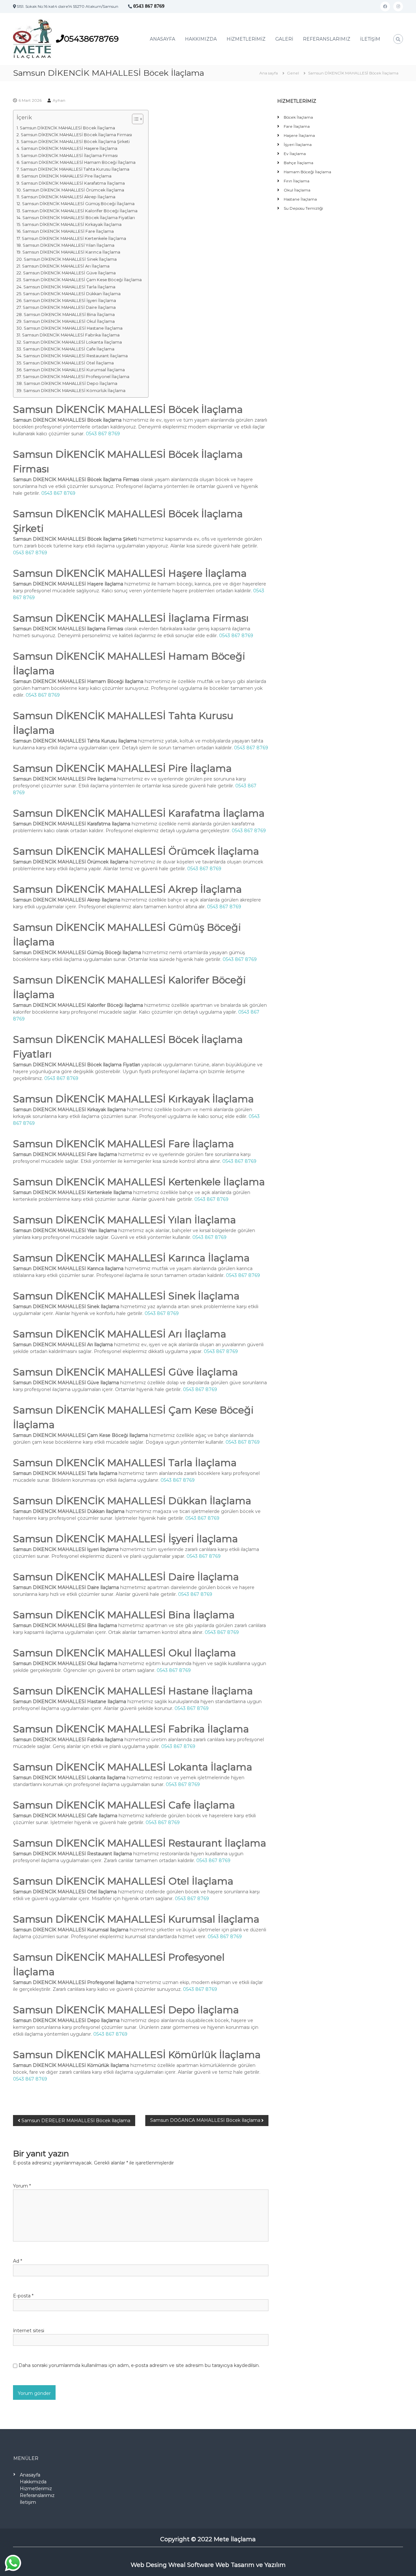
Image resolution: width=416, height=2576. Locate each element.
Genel (293, 73)
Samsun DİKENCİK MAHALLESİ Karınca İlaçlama (71, 252)
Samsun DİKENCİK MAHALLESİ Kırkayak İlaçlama (72, 224)
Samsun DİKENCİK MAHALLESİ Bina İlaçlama (69, 315)
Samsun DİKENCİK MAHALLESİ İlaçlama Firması (69, 156)
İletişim (28, 2502)
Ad (18, 2261)
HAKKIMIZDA (201, 39)
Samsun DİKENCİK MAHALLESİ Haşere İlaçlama (69, 148)
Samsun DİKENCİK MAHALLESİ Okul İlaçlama (69, 321)
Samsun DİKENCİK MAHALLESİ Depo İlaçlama (71, 383)
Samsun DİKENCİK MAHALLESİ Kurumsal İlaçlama (74, 370)
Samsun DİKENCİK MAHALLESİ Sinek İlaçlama (70, 259)
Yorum (22, 2186)
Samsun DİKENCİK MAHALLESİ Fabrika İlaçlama (71, 335)
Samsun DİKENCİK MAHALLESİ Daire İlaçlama (69, 307)
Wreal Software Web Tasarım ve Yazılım (227, 2565)
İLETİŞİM (370, 39)
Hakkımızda (33, 2482)
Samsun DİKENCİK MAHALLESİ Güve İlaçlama (69, 273)
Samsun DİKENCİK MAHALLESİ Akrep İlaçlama (68, 197)
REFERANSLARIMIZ (327, 39)
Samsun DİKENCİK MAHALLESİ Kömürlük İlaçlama (74, 391)
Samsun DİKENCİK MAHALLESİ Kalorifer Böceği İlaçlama (80, 211)
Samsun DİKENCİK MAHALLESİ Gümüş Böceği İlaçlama (78, 204)
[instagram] (398, 7)
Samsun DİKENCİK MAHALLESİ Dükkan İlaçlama (72, 294)
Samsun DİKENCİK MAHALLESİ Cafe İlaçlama (69, 349)
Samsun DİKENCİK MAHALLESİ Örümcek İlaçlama (73, 190)
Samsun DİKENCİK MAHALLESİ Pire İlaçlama (66, 176)
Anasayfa (30, 2475)
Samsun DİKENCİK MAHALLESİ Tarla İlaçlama (69, 287)
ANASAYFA (162, 39)
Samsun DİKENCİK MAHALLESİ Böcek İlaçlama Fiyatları (79, 218)
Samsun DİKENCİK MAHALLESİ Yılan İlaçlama (69, 245)
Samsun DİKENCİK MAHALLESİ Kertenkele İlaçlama (74, 238)
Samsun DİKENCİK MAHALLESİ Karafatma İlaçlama (73, 183)
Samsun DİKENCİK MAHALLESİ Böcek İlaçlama (67, 128)
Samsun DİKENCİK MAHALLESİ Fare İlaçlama (68, 231)
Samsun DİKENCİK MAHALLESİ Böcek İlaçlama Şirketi (75, 142)
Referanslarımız (37, 2495)
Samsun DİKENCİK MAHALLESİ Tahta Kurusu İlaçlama (75, 169)
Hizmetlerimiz (36, 2489)
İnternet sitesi (29, 2331)
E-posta (23, 2296)
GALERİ (284, 39)
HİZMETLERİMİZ (246, 39)
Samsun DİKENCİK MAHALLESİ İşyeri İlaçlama (70, 301)
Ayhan (59, 100)
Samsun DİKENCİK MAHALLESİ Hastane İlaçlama (73, 328)
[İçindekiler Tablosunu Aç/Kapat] (134, 119)
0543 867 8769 (149, 6)
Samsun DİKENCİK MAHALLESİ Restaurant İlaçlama (76, 356)
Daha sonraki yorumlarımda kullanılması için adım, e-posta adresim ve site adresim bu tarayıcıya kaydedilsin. (139, 2365)
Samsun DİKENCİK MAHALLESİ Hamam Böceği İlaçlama (78, 162)
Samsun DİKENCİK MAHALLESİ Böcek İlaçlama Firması (76, 135)
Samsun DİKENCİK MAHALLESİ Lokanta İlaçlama (72, 342)
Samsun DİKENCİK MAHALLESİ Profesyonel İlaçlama (76, 377)
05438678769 (91, 39)
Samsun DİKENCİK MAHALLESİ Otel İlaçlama (68, 363)
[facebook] (385, 7)
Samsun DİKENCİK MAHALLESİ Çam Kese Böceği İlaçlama (82, 280)
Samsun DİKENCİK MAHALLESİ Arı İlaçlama (66, 266)
